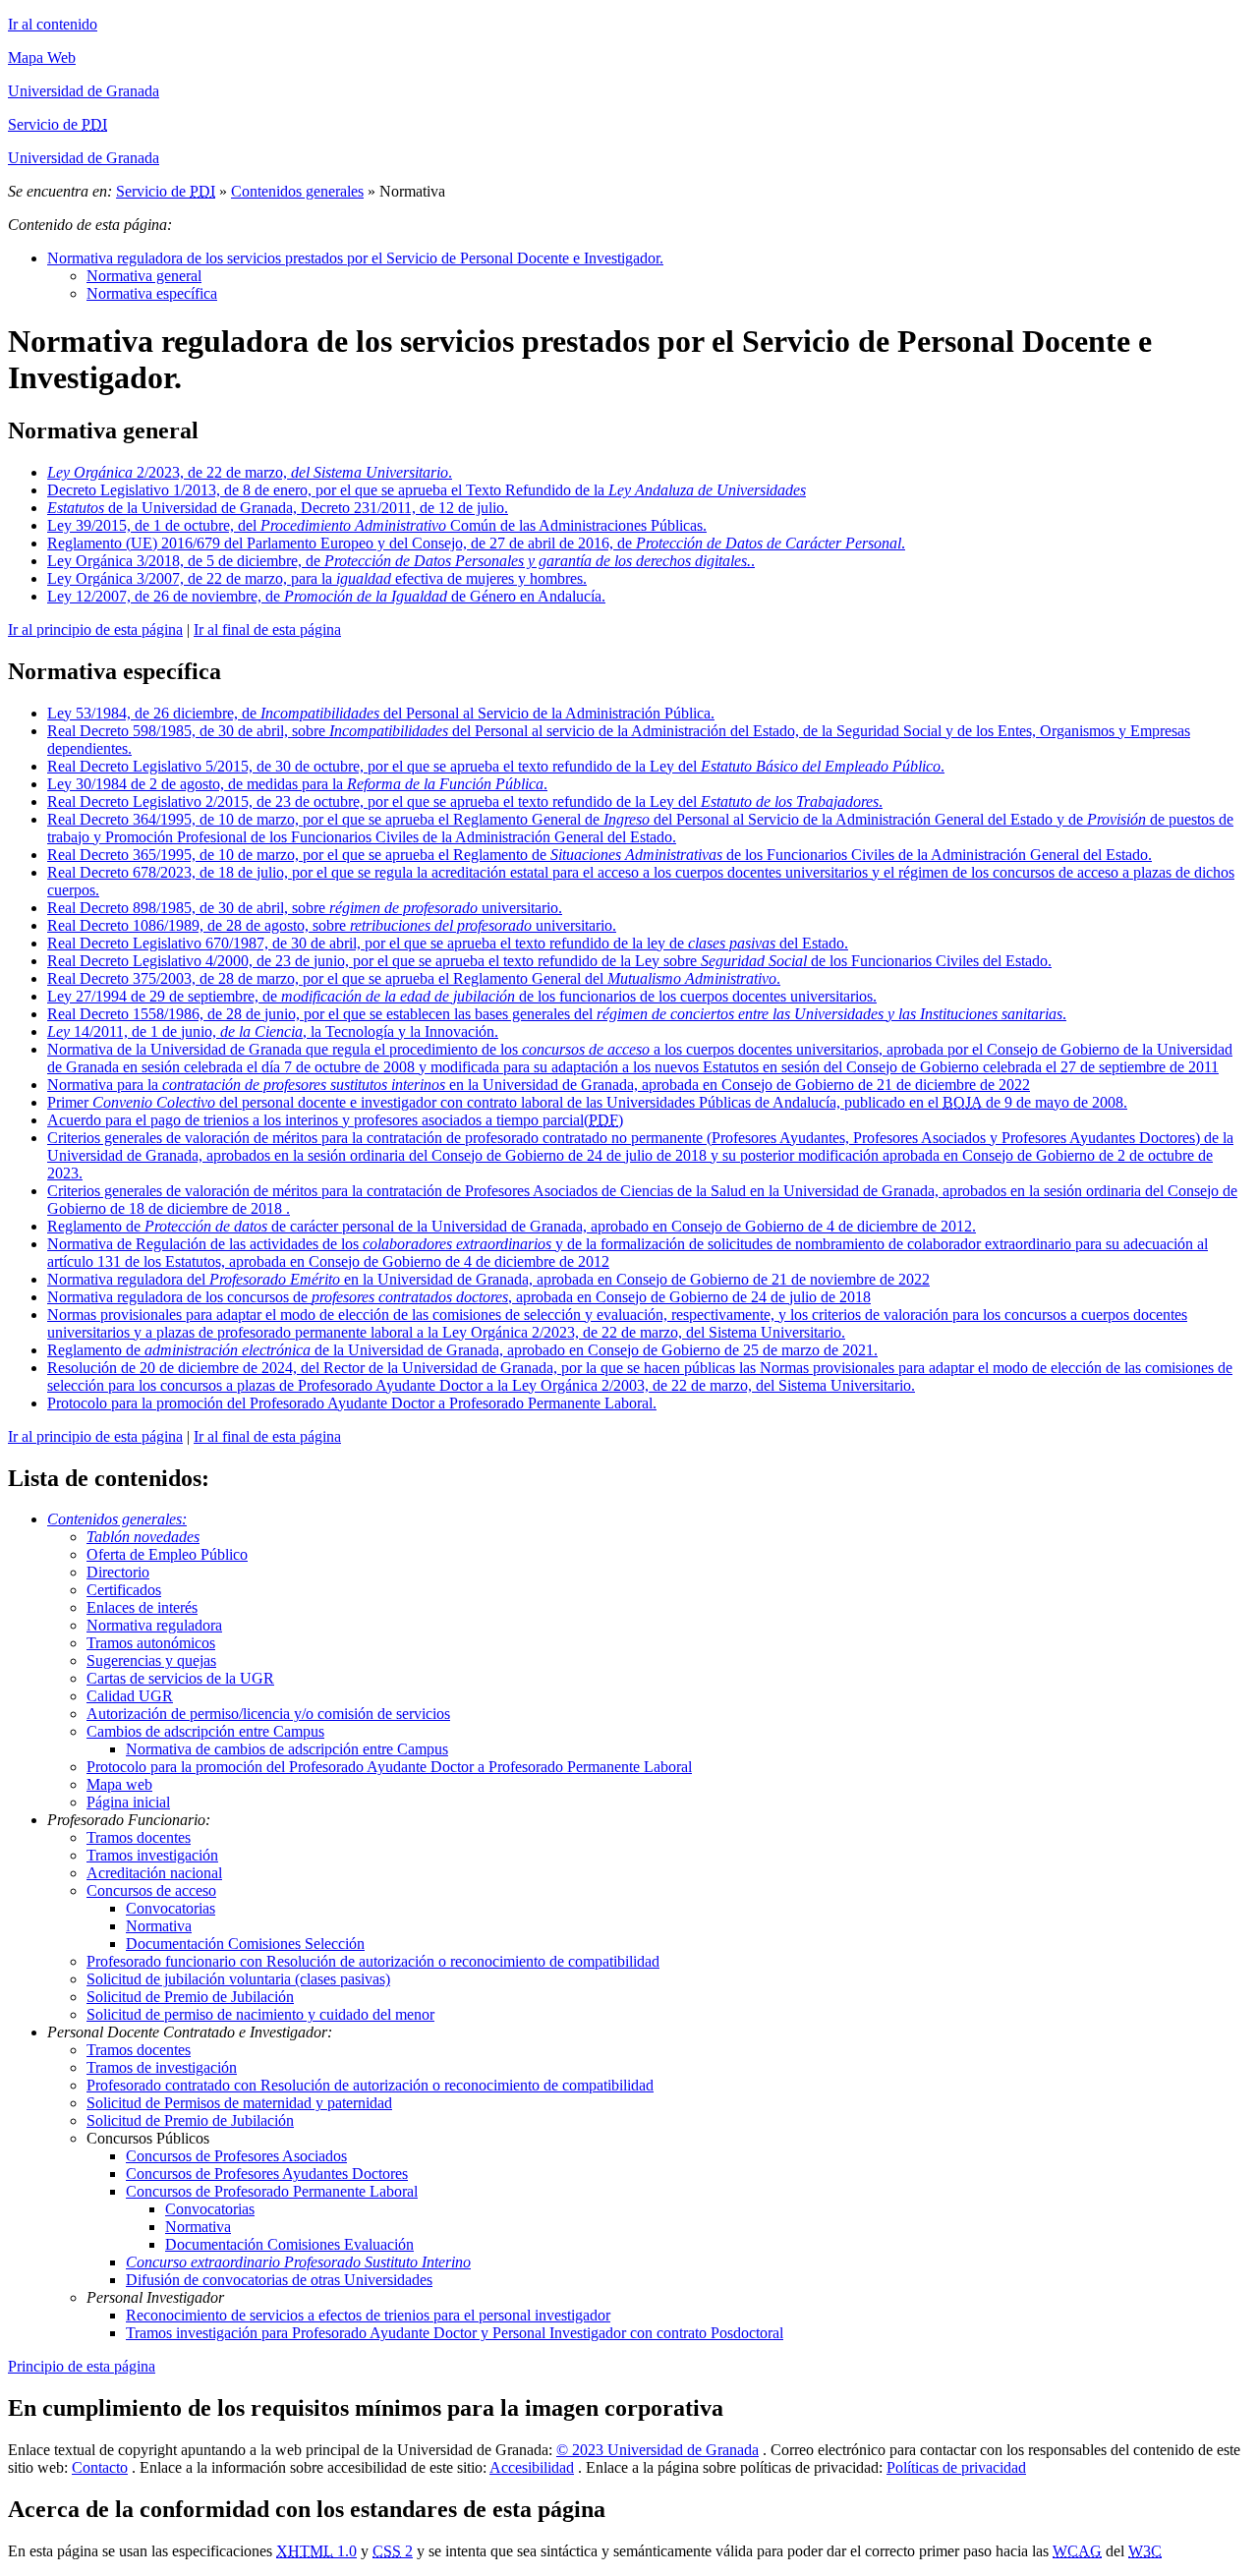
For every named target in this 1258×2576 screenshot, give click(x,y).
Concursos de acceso (151, 1890)
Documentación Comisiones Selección (245, 1944)
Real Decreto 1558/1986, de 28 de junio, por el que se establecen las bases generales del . (557, 1014)
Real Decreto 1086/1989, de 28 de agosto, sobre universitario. (332, 925)
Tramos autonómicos (151, 1643)
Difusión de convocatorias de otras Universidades (279, 2280)
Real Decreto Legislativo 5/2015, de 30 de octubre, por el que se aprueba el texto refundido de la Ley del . (496, 766)
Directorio (118, 1572)
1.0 (316, 2551)
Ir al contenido (53, 24)
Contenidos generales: (117, 1519)
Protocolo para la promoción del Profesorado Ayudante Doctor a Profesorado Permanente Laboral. (352, 1403)
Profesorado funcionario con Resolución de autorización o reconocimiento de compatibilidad (373, 1961)
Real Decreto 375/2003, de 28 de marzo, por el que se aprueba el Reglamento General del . (414, 978)
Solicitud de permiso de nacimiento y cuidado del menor (260, 2014)
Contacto (100, 2467)
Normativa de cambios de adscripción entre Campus (287, 1749)
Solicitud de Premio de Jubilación (190, 1997)
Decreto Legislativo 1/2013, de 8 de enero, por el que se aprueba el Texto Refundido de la (427, 490)
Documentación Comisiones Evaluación (289, 2244)
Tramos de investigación (162, 2067)
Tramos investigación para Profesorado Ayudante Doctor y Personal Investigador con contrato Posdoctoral (455, 2333)
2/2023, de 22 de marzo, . (250, 472)
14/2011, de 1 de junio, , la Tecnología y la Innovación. (273, 1031)
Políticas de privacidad (956, 2467)
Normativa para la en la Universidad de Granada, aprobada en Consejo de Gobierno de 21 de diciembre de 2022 (539, 1085)
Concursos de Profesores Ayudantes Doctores (267, 2174)
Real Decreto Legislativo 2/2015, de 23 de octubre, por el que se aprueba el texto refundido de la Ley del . (465, 801)
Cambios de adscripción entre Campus (205, 1731)
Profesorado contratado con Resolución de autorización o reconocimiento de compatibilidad (370, 2085)
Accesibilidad (532, 2467)
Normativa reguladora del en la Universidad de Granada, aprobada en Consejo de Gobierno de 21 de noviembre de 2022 (488, 1279)
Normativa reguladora (154, 1625)
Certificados (124, 1590)
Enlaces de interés (142, 1607)
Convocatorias (171, 1908)
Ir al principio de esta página (95, 630)
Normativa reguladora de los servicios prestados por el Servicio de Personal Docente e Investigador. (355, 258)
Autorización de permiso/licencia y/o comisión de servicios (268, 1714)
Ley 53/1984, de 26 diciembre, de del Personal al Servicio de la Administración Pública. (381, 713)
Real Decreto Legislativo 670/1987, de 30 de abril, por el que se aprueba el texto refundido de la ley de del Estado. (448, 943)
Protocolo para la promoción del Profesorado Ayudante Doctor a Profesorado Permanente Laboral (389, 1767)
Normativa (159, 1926)
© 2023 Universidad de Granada (658, 2450)
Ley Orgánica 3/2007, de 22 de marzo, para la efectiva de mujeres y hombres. (317, 578)
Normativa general (144, 276)
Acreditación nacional (154, 1873)
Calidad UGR (130, 1696)
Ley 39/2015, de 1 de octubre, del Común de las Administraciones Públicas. (377, 525)
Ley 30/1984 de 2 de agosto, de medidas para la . (297, 784)
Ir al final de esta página (267, 630)
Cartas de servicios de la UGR (180, 1678)
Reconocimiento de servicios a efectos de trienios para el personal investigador (368, 2315)
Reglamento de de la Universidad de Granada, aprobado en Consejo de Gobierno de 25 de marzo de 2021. (462, 1350)
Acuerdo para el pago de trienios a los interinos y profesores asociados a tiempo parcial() (335, 1120)
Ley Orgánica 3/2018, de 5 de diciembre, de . (401, 561)
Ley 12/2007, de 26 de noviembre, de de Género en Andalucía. (326, 596)
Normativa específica (152, 293)
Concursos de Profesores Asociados (236, 2156)
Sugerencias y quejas (151, 1660)
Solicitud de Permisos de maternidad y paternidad (239, 2103)
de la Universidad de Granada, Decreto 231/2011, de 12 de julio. (278, 508)
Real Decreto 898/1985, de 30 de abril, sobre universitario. (305, 908)
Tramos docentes (139, 1837)
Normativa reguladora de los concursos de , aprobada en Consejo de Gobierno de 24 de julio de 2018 (459, 1297)
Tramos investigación (152, 1855)
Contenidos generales (297, 191)
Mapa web (119, 1784)
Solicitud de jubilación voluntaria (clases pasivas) (238, 1979)
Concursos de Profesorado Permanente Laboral (272, 2191)
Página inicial (128, 1802)
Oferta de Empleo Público (167, 1554)
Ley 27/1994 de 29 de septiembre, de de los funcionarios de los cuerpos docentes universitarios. (462, 996)
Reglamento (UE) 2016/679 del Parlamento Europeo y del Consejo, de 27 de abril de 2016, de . (476, 543)
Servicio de (166, 191)
